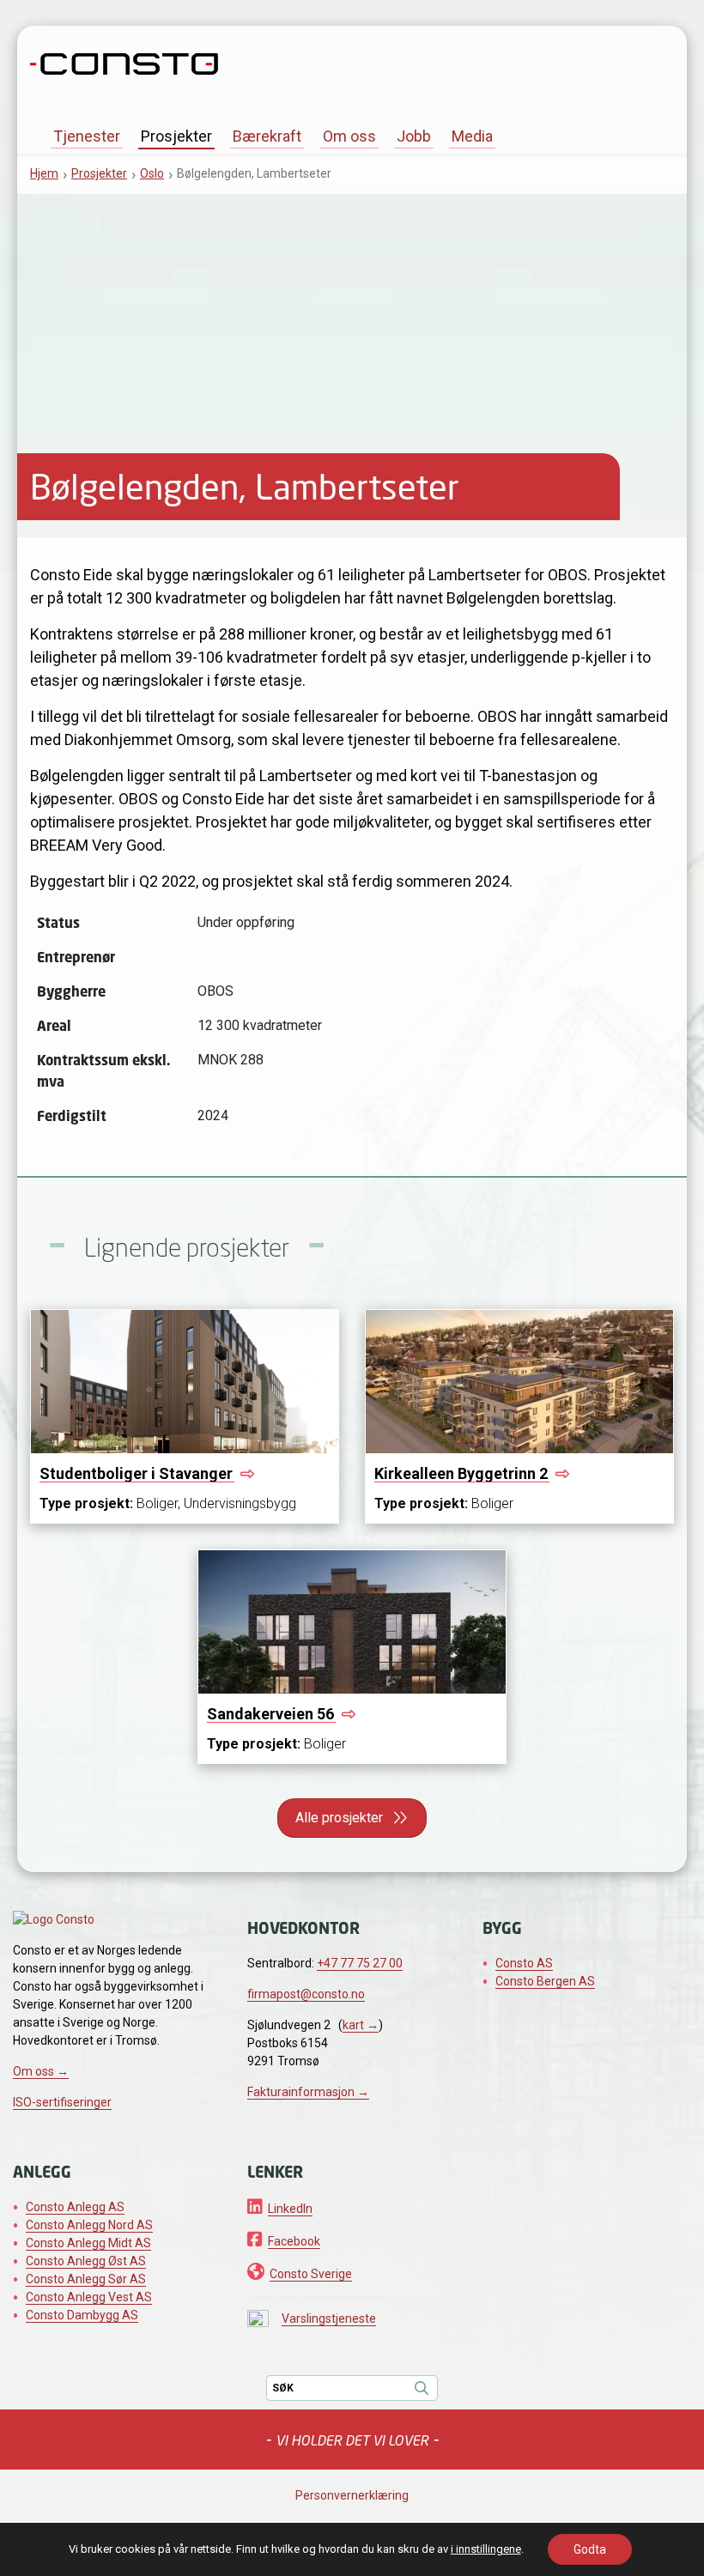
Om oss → (41, 2071)
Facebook (294, 2241)
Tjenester (87, 136)
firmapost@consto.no (306, 1994)
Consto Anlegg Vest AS (89, 2297)
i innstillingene (486, 2549)
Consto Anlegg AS (75, 2207)
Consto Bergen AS (545, 1981)
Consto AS (524, 1963)
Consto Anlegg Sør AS (86, 2279)
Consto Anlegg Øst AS (86, 2261)
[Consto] (124, 62)
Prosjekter (176, 136)
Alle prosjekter (339, 1818)
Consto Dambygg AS (82, 2315)
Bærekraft (267, 136)
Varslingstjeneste (329, 2318)
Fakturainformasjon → (308, 2092)
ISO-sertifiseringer (62, 2102)
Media (472, 136)
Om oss (349, 136)
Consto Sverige (311, 2274)
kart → (361, 2025)
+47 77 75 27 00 (360, 1963)
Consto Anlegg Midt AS (88, 2243)
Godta (590, 2549)
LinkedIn (290, 2209)
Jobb (414, 136)
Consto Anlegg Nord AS (89, 2225)
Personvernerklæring (352, 2495)
